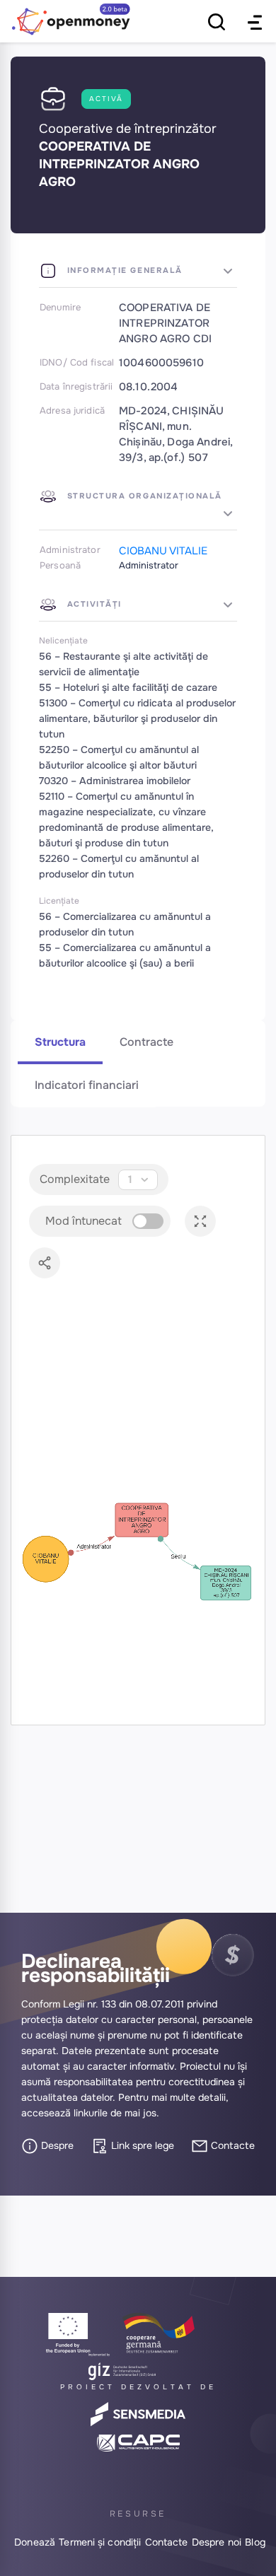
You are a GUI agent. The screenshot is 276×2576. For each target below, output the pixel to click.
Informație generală (123, 270)
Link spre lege (141, 2145)
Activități (93, 604)
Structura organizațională (143, 496)
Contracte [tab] (146, 1042)
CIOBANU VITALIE (163, 551)
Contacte (231, 2145)
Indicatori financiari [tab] (87, 1085)
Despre (56, 2145)
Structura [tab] (60, 1042)
